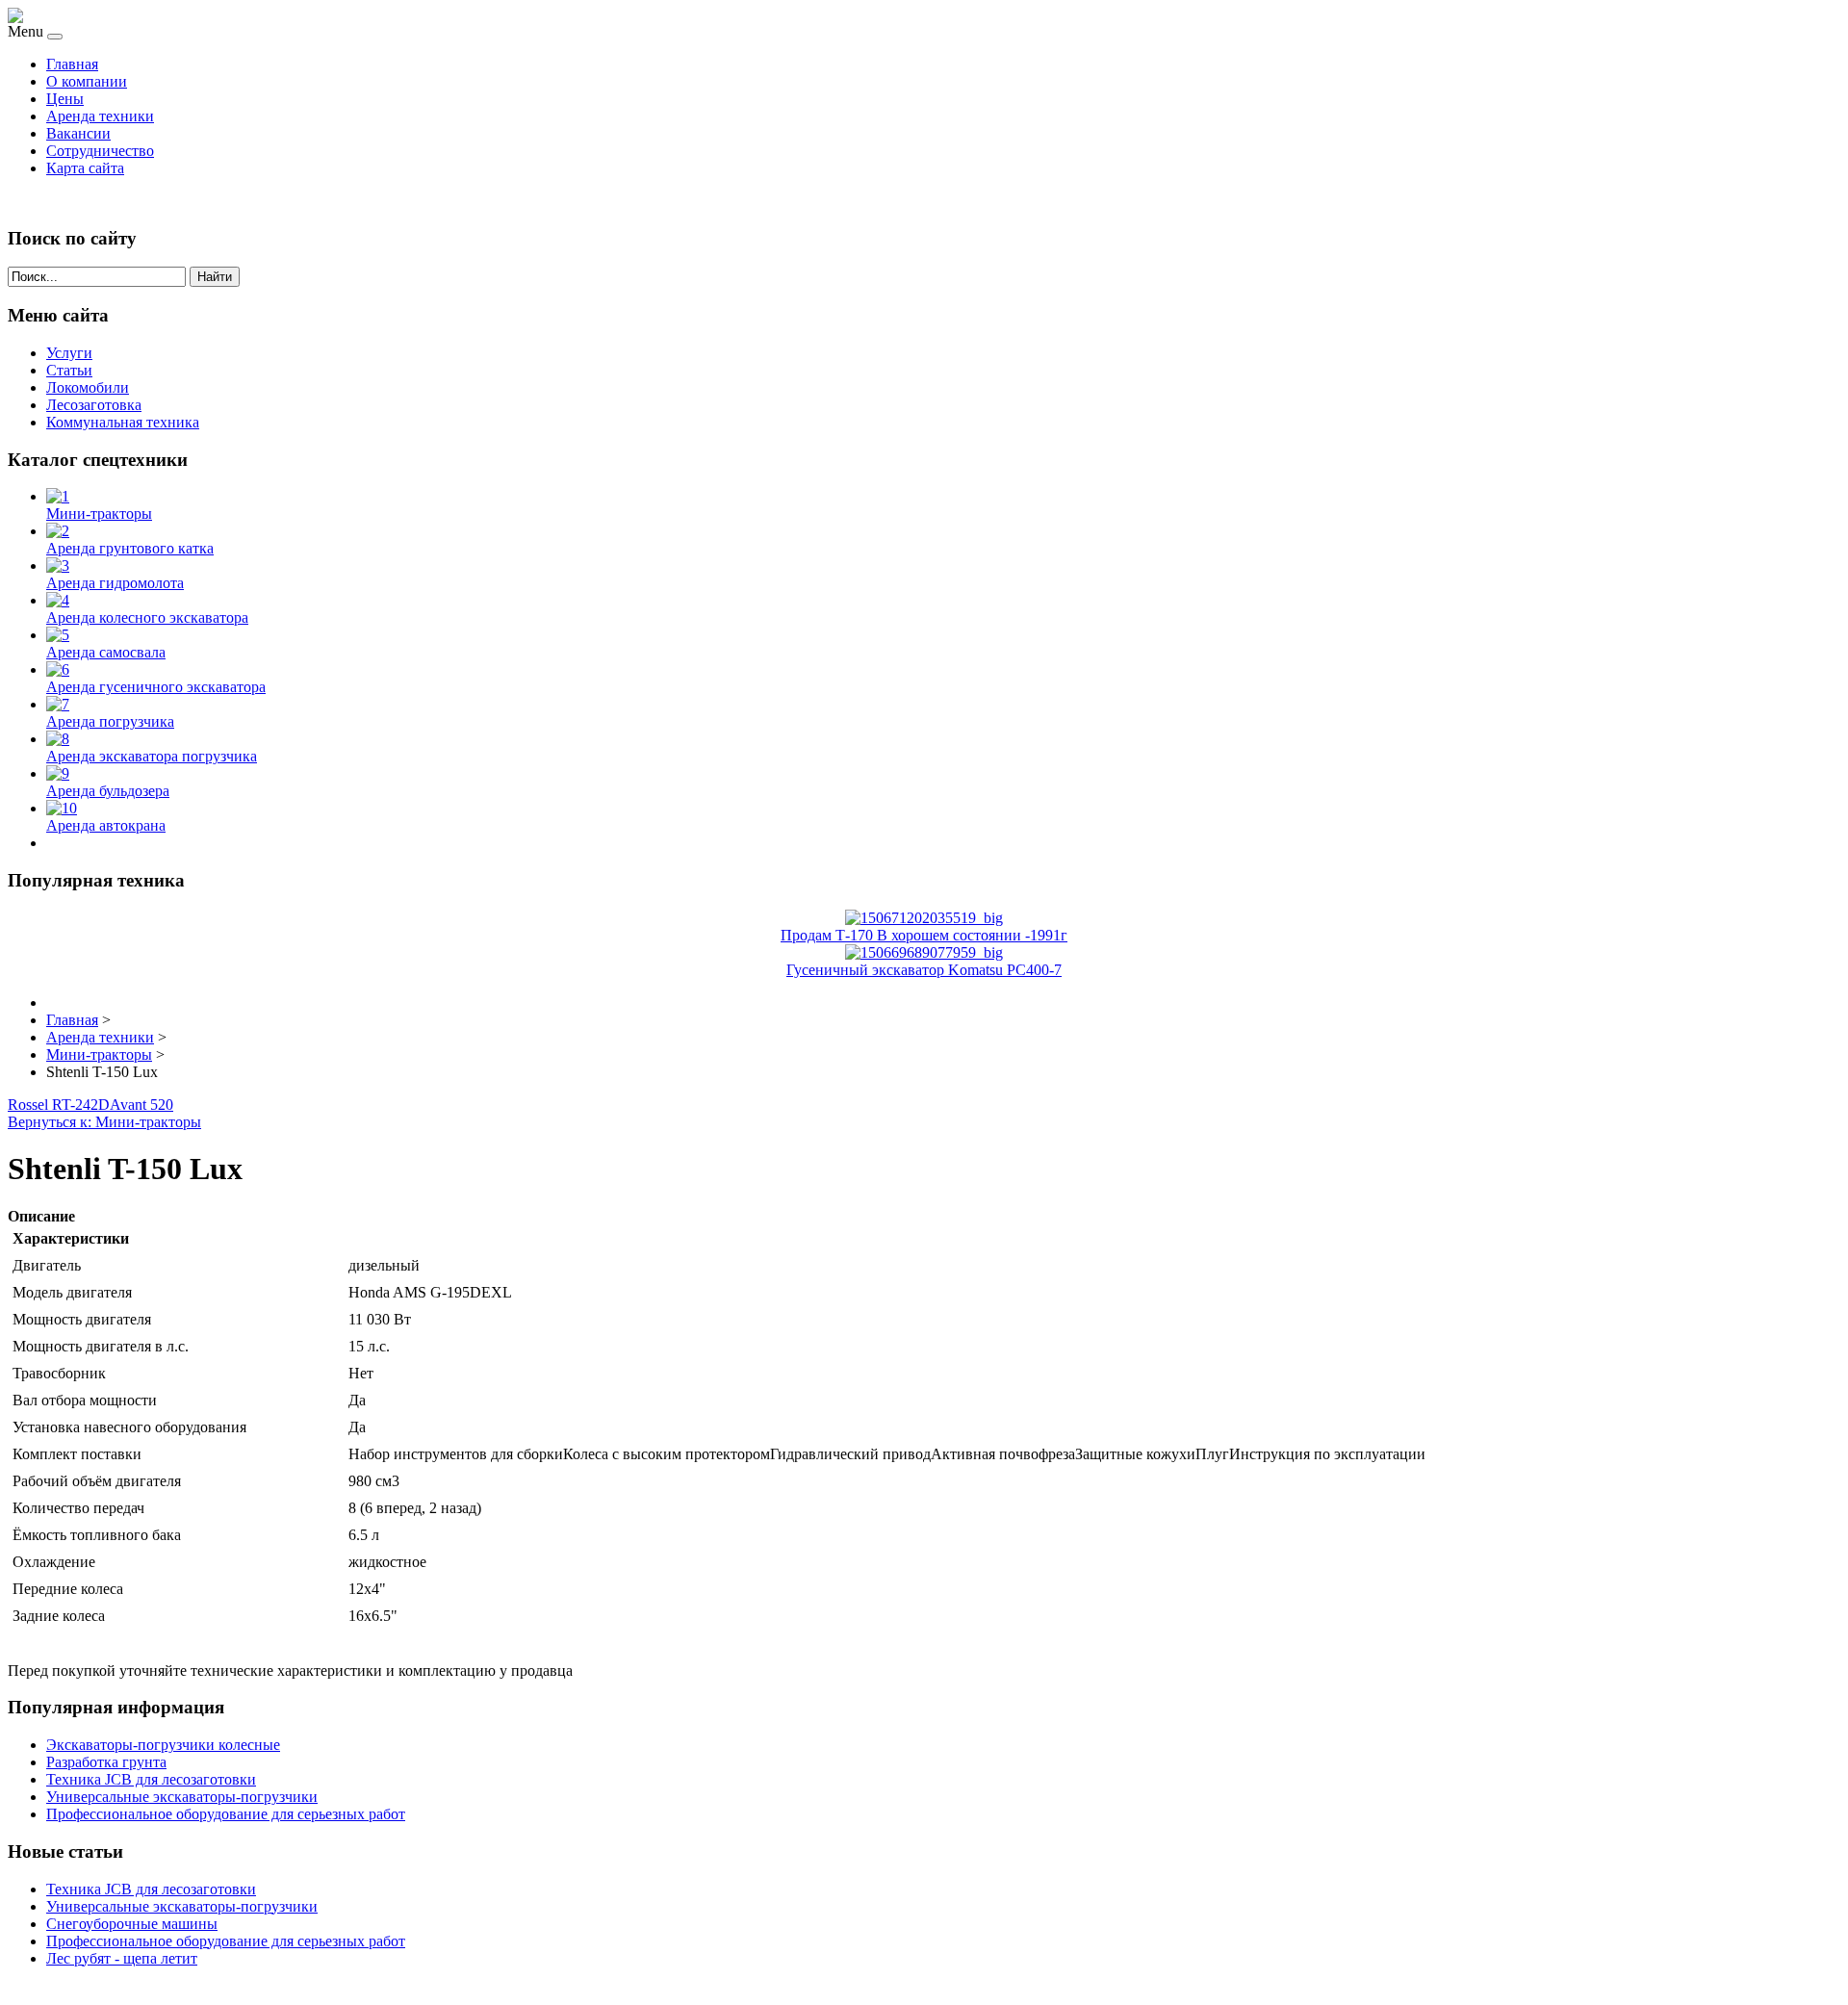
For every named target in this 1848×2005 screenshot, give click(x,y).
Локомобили (88, 387)
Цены (65, 99)
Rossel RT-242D (59, 1105)
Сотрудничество (100, 151)
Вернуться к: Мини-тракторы (104, 1122)
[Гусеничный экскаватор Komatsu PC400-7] (924, 952)
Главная (72, 64)
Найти (215, 277)
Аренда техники (100, 116)
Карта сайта (85, 168)
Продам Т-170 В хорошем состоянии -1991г (924, 935)
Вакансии (78, 133)
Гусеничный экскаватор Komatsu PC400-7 (924, 970)
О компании (87, 81)
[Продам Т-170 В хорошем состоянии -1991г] (924, 918)
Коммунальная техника (123, 422)
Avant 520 (141, 1105)
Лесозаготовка (94, 405)
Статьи (69, 370)
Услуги (69, 353)
